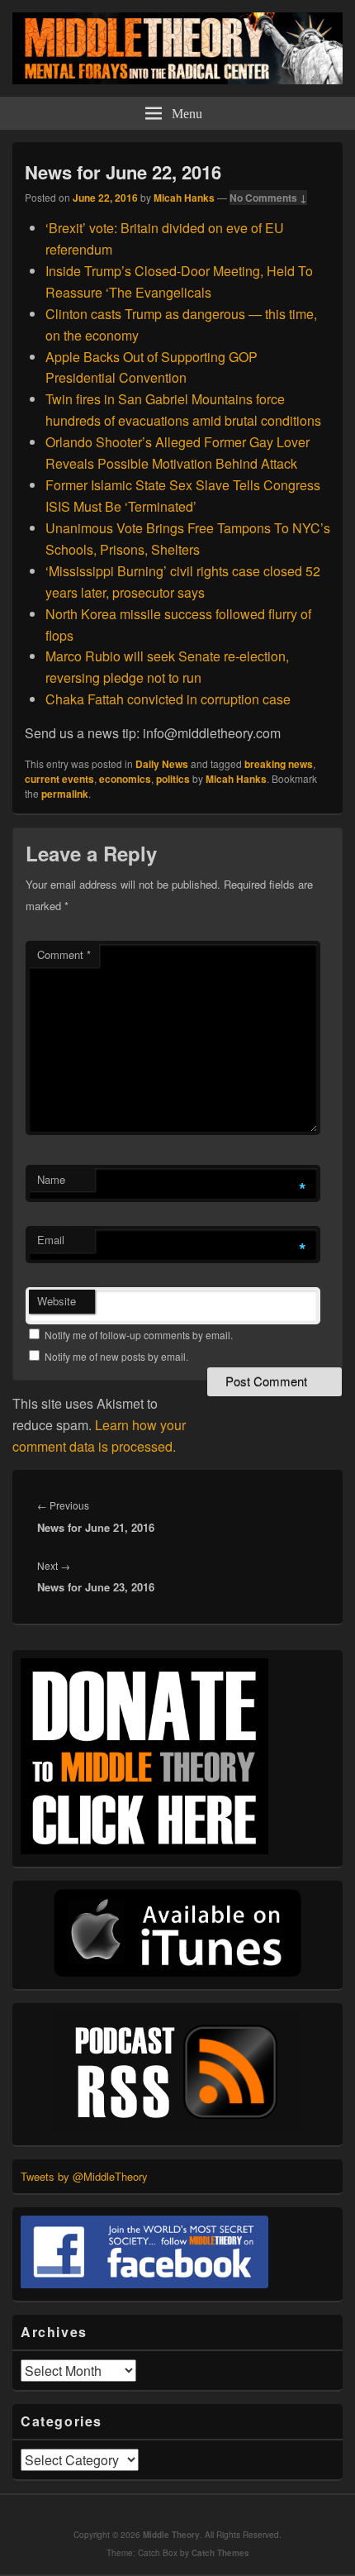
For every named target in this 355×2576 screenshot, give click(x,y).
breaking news (279, 764)
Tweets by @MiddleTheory (84, 2176)
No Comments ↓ (268, 198)
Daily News (162, 764)
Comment (64, 954)
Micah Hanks (184, 198)
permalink (65, 794)
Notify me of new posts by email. (116, 1356)
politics (173, 779)
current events (59, 779)
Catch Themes (220, 2553)
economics (125, 779)
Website (57, 1301)
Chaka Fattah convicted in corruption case (168, 699)
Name (51, 1179)
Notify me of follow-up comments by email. (139, 1335)
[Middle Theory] (177, 79)
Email (51, 1240)
